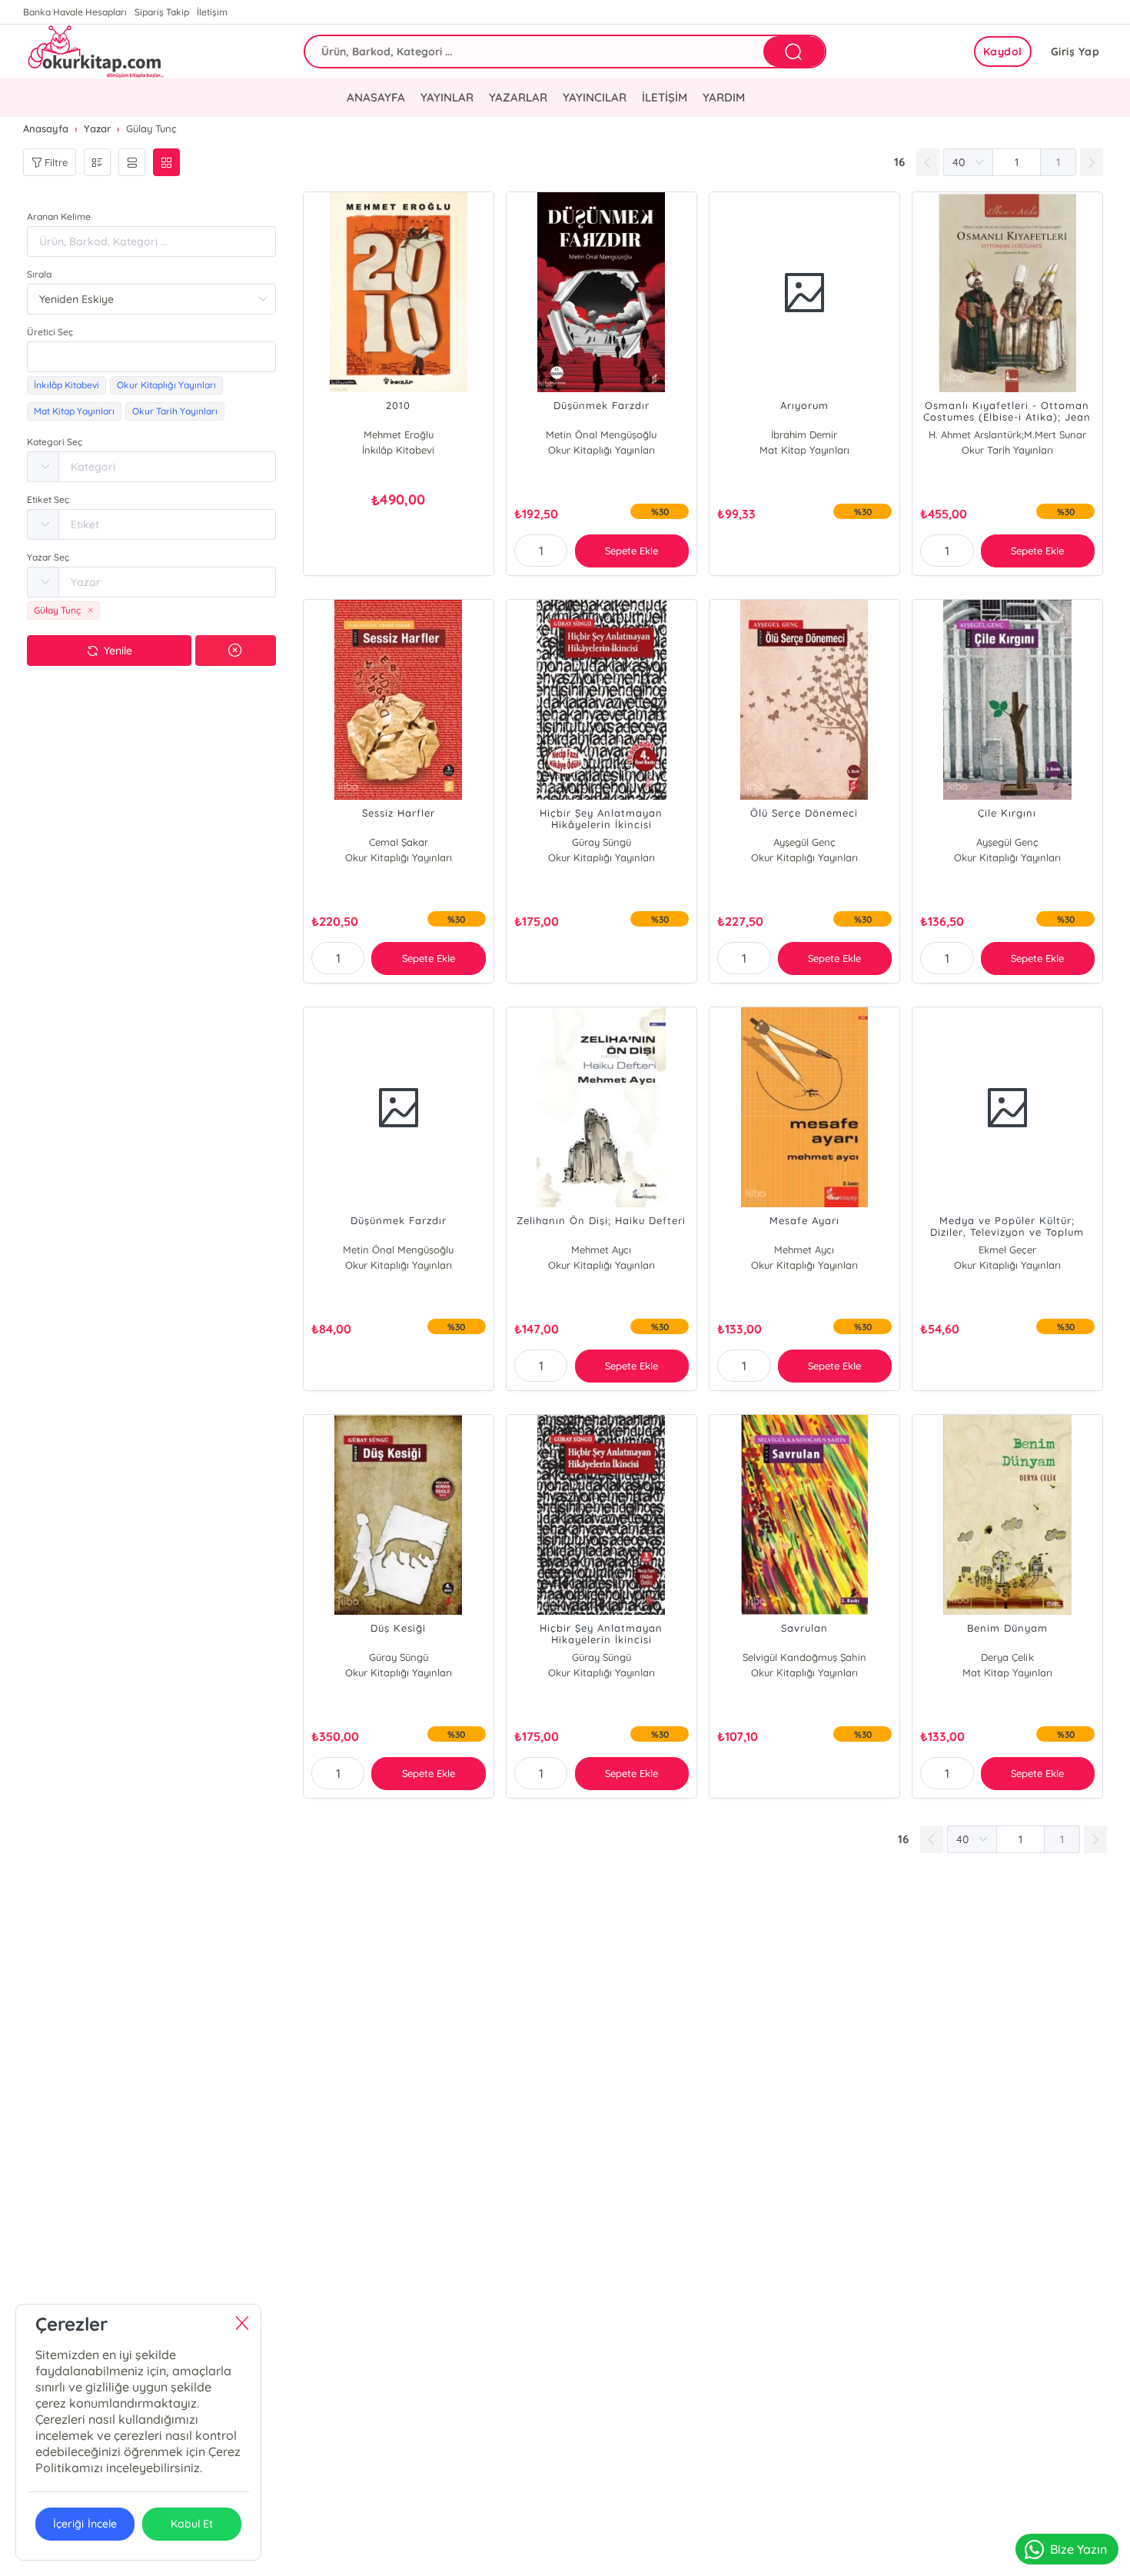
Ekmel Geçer (1007, 1250)
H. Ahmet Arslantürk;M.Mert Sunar (1007, 434)
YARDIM (724, 97)
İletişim (212, 12)
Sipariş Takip (162, 12)
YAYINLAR (447, 97)
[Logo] (94, 52)
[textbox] (151, 357)
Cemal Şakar (399, 842)
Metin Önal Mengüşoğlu (601, 434)
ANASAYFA (376, 97)
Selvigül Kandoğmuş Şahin (804, 1657)
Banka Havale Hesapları (75, 12)
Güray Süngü (602, 842)
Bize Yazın (1078, 2549)
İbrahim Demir (804, 434)
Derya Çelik (1007, 1657)
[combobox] (151, 357)
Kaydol (1003, 52)
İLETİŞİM (665, 97)
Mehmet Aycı (601, 1250)
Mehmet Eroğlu (399, 434)
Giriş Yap (1075, 52)
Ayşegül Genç (804, 842)
